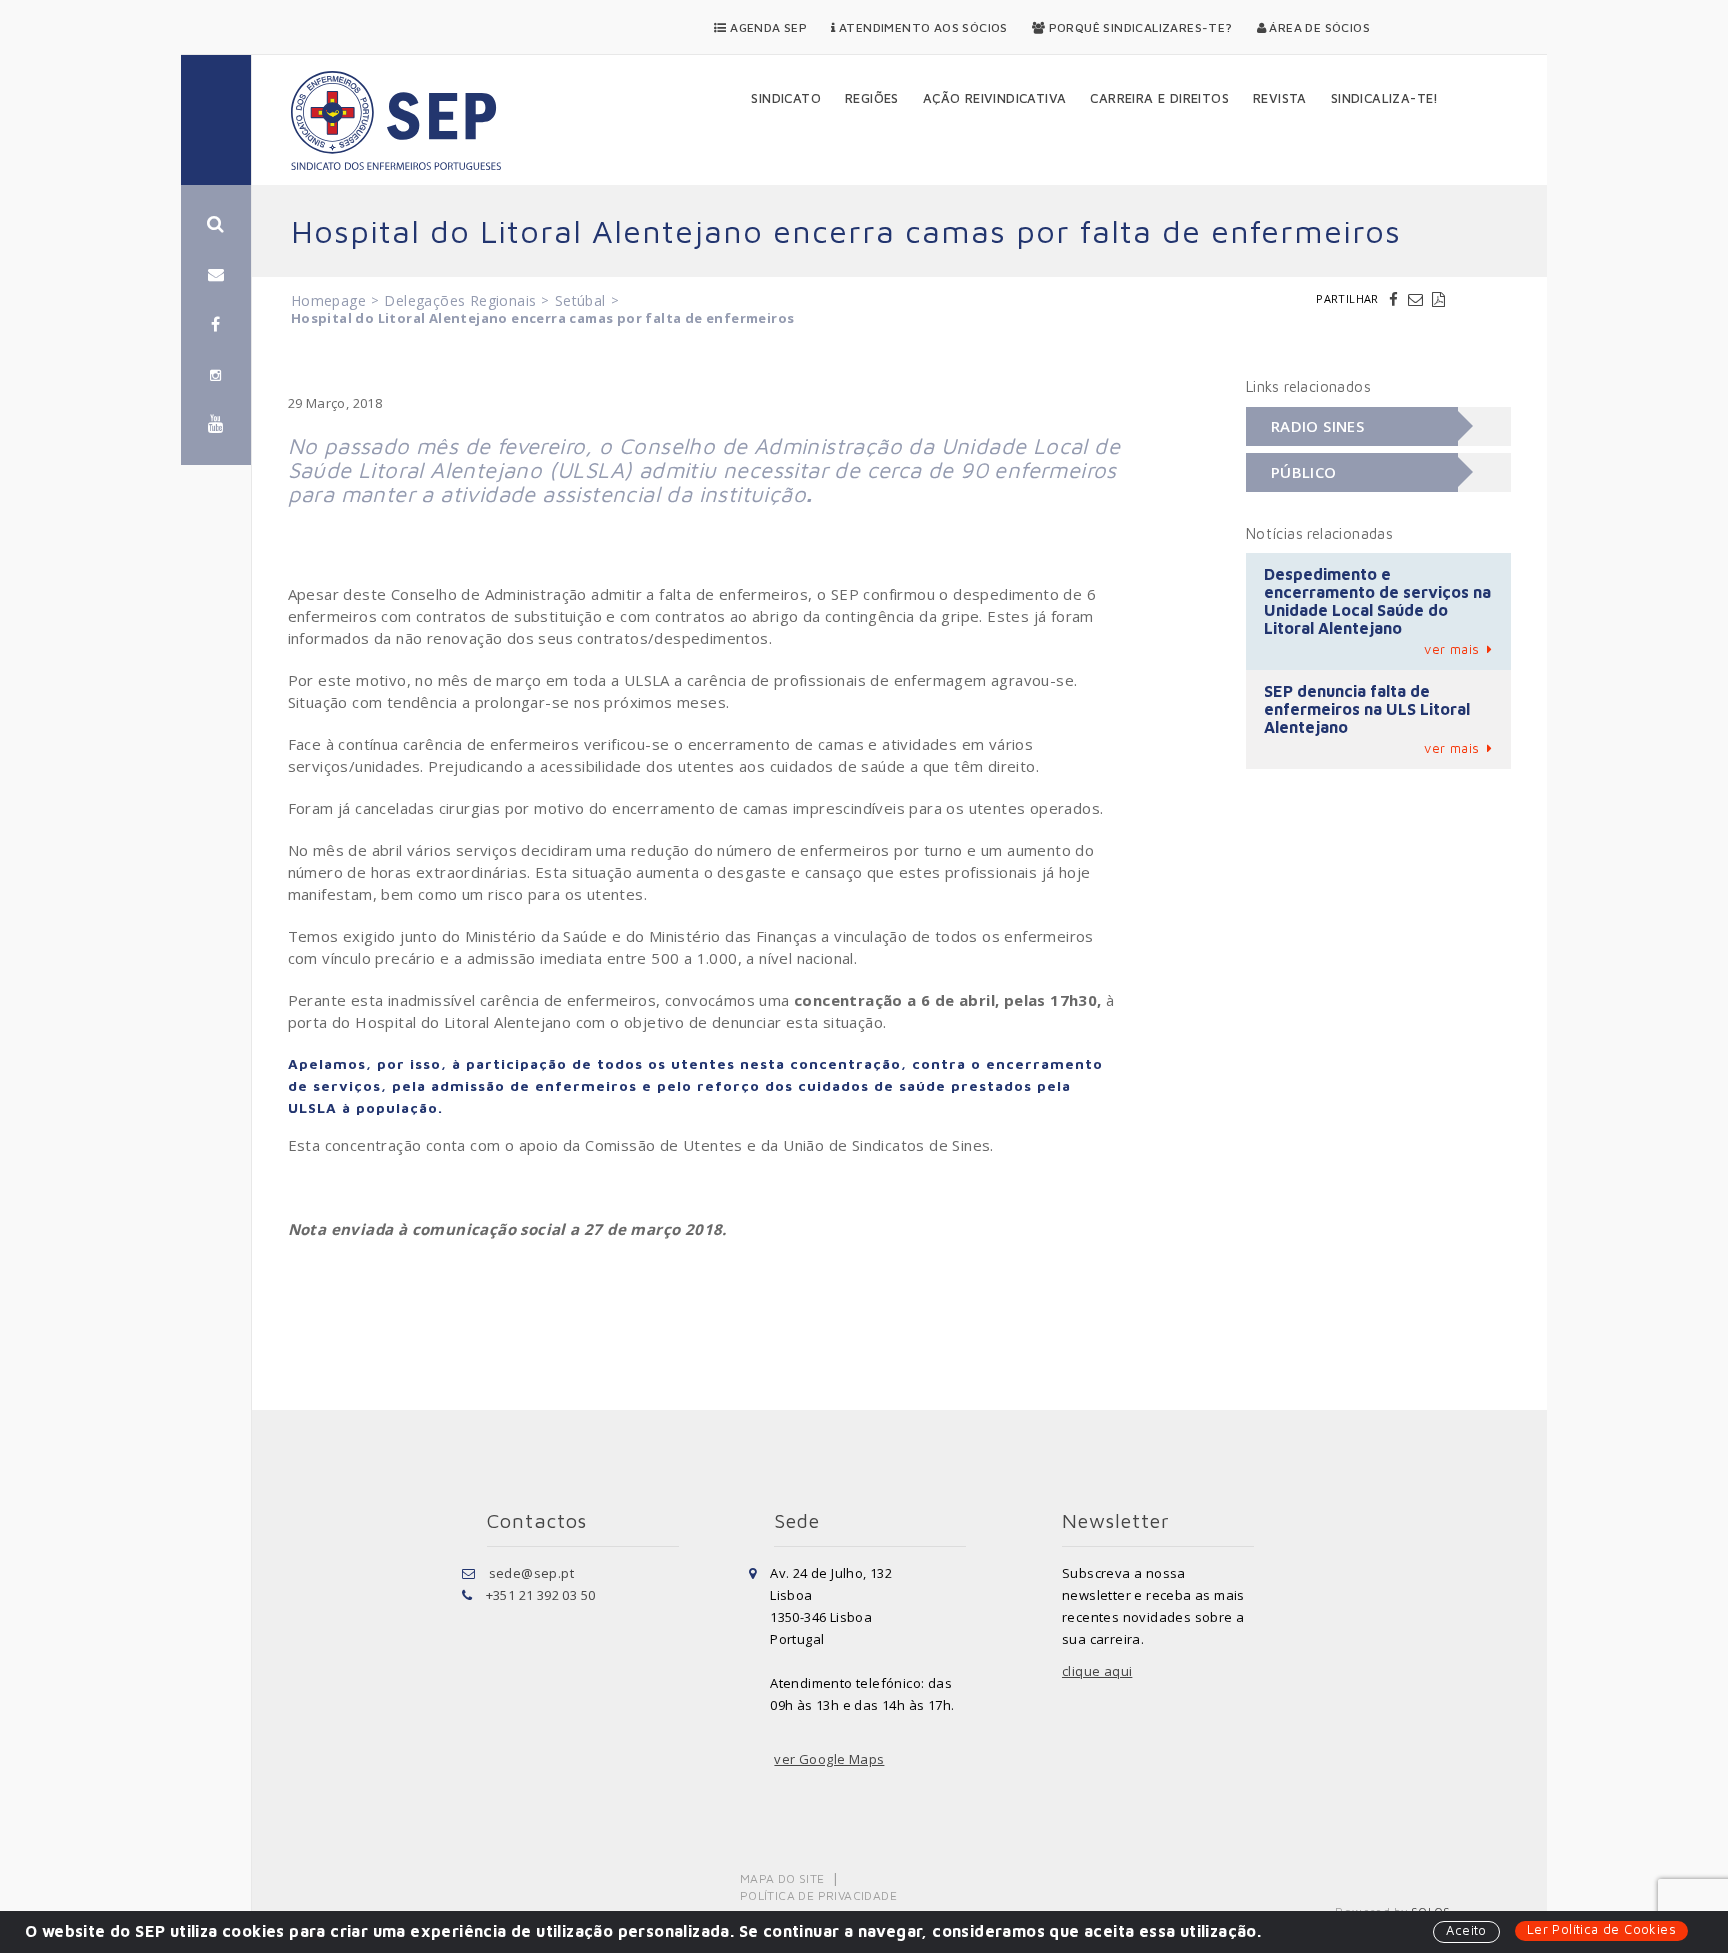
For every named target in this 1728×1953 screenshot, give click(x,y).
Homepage (328, 300)
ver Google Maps (829, 1759)
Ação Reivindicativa (995, 98)
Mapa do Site (782, 1878)
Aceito (1466, 1930)
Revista (1280, 98)
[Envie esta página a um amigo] (1418, 299)
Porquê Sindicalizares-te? (1138, 27)
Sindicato (786, 98)
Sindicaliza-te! (1385, 98)
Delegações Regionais (460, 300)
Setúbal (580, 300)
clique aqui (1097, 1671)
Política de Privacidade (818, 1895)
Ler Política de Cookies (1601, 1929)
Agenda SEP (767, 27)
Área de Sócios (1318, 27)
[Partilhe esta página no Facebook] (1396, 299)
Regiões (872, 98)
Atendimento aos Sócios (922, 27)
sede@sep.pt (531, 1573)
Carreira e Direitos (1159, 98)
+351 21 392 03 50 (541, 1595)
